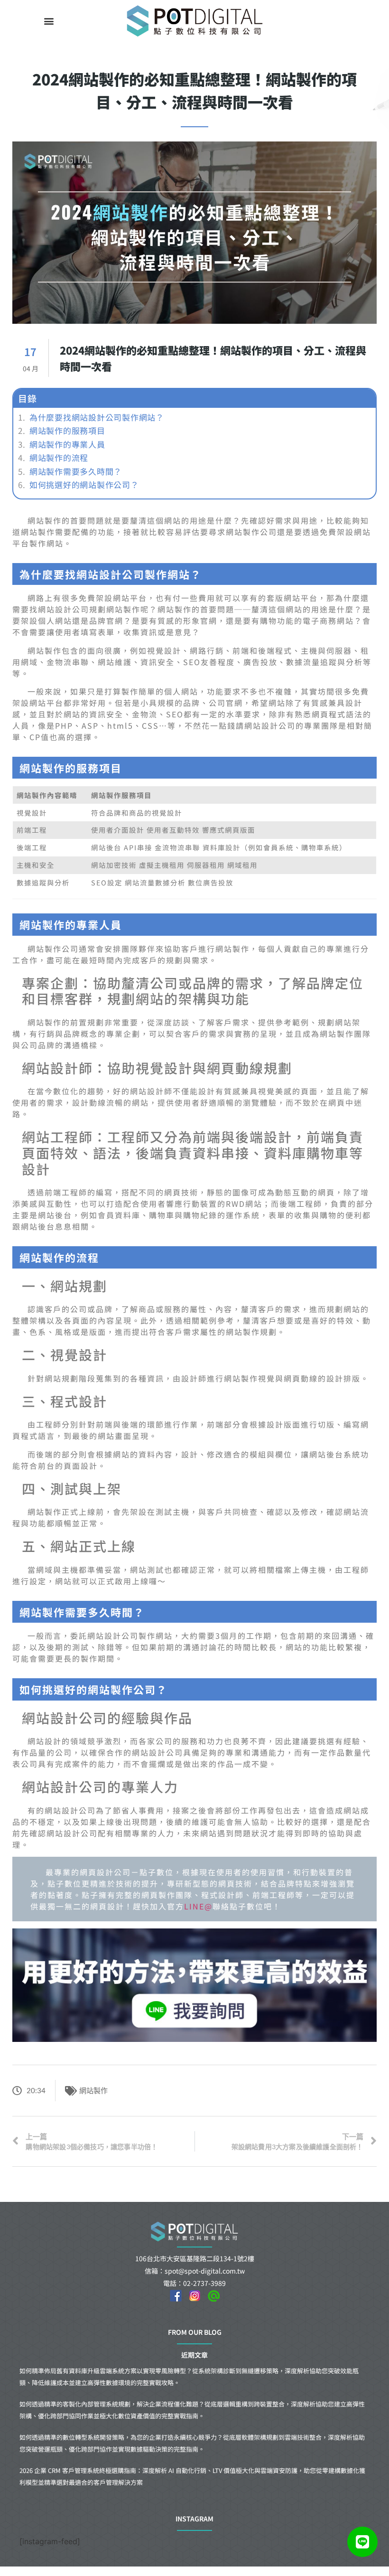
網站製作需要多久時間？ (76, 471)
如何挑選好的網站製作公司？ (84, 485)
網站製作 (93, 2090)
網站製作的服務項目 (67, 431)
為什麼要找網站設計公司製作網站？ (97, 417)
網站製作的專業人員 (67, 444)
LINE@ (198, 1906)
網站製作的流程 (59, 458)
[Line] (362, 2542)
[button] (49, 21)
